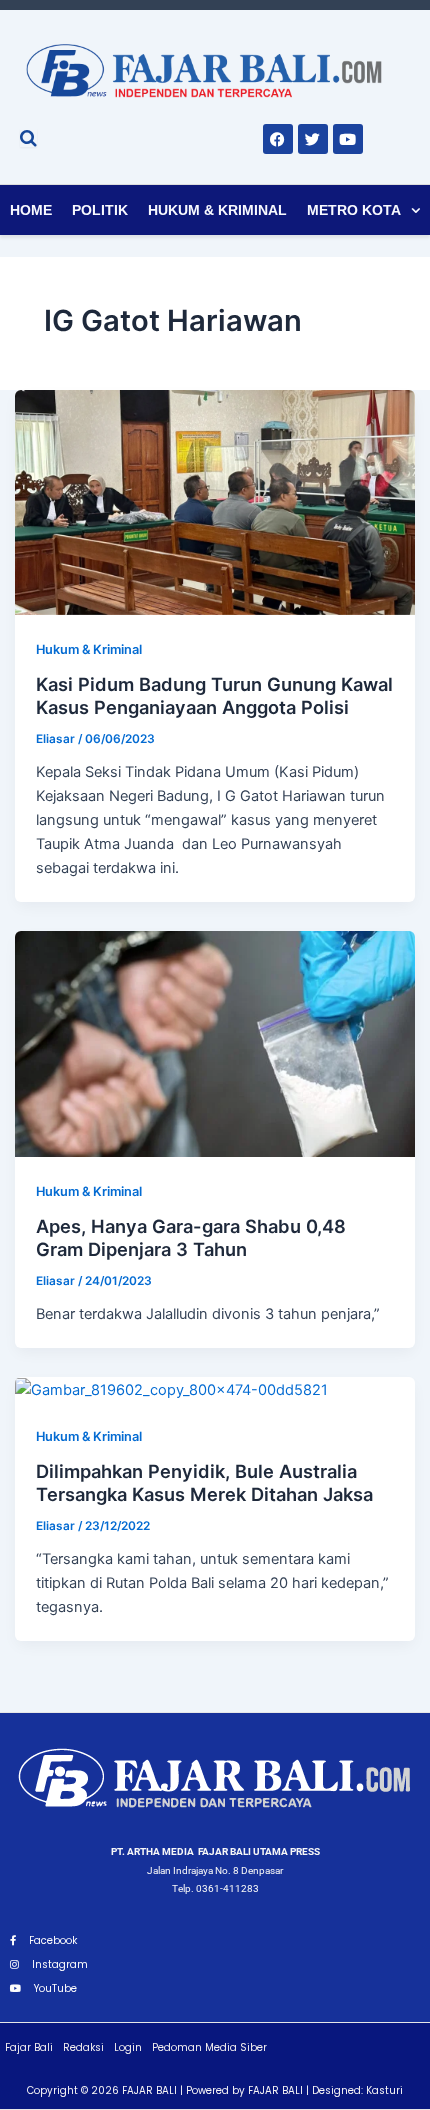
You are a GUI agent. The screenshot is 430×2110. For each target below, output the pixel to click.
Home (31, 210)
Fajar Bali (29, 2047)
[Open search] (28, 138)
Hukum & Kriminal (217, 210)
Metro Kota (354, 210)
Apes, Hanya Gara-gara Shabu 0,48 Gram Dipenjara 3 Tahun (191, 1238)
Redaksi (83, 2047)
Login (128, 2047)
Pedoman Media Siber (209, 2047)
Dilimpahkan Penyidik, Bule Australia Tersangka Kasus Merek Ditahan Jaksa (204, 1483)
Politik (100, 210)
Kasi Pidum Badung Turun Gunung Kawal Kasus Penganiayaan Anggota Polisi (214, 696)
